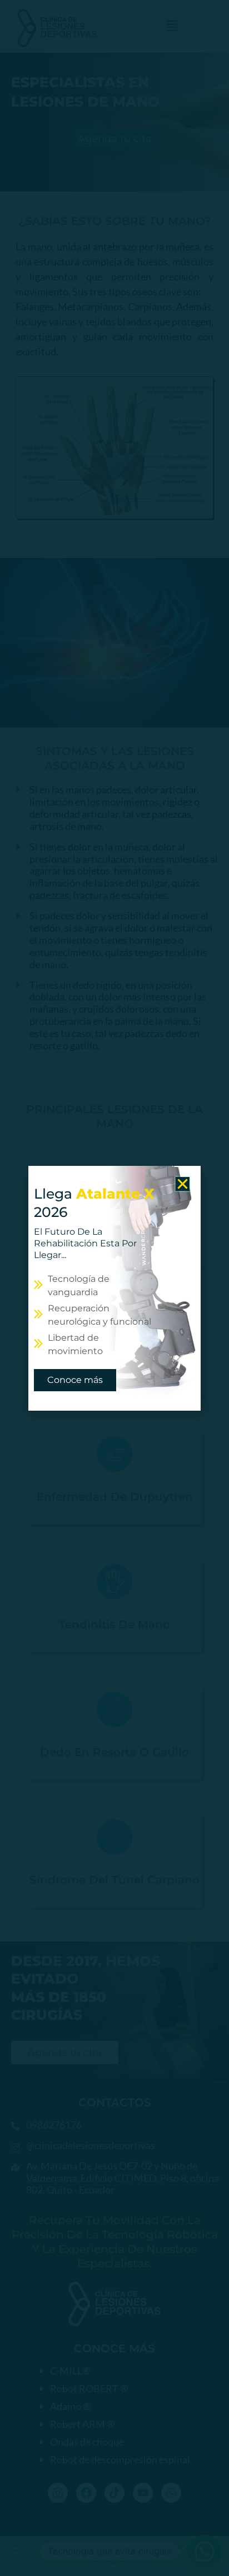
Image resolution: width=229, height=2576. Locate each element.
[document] (114, 1288)
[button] (183, 1184)
